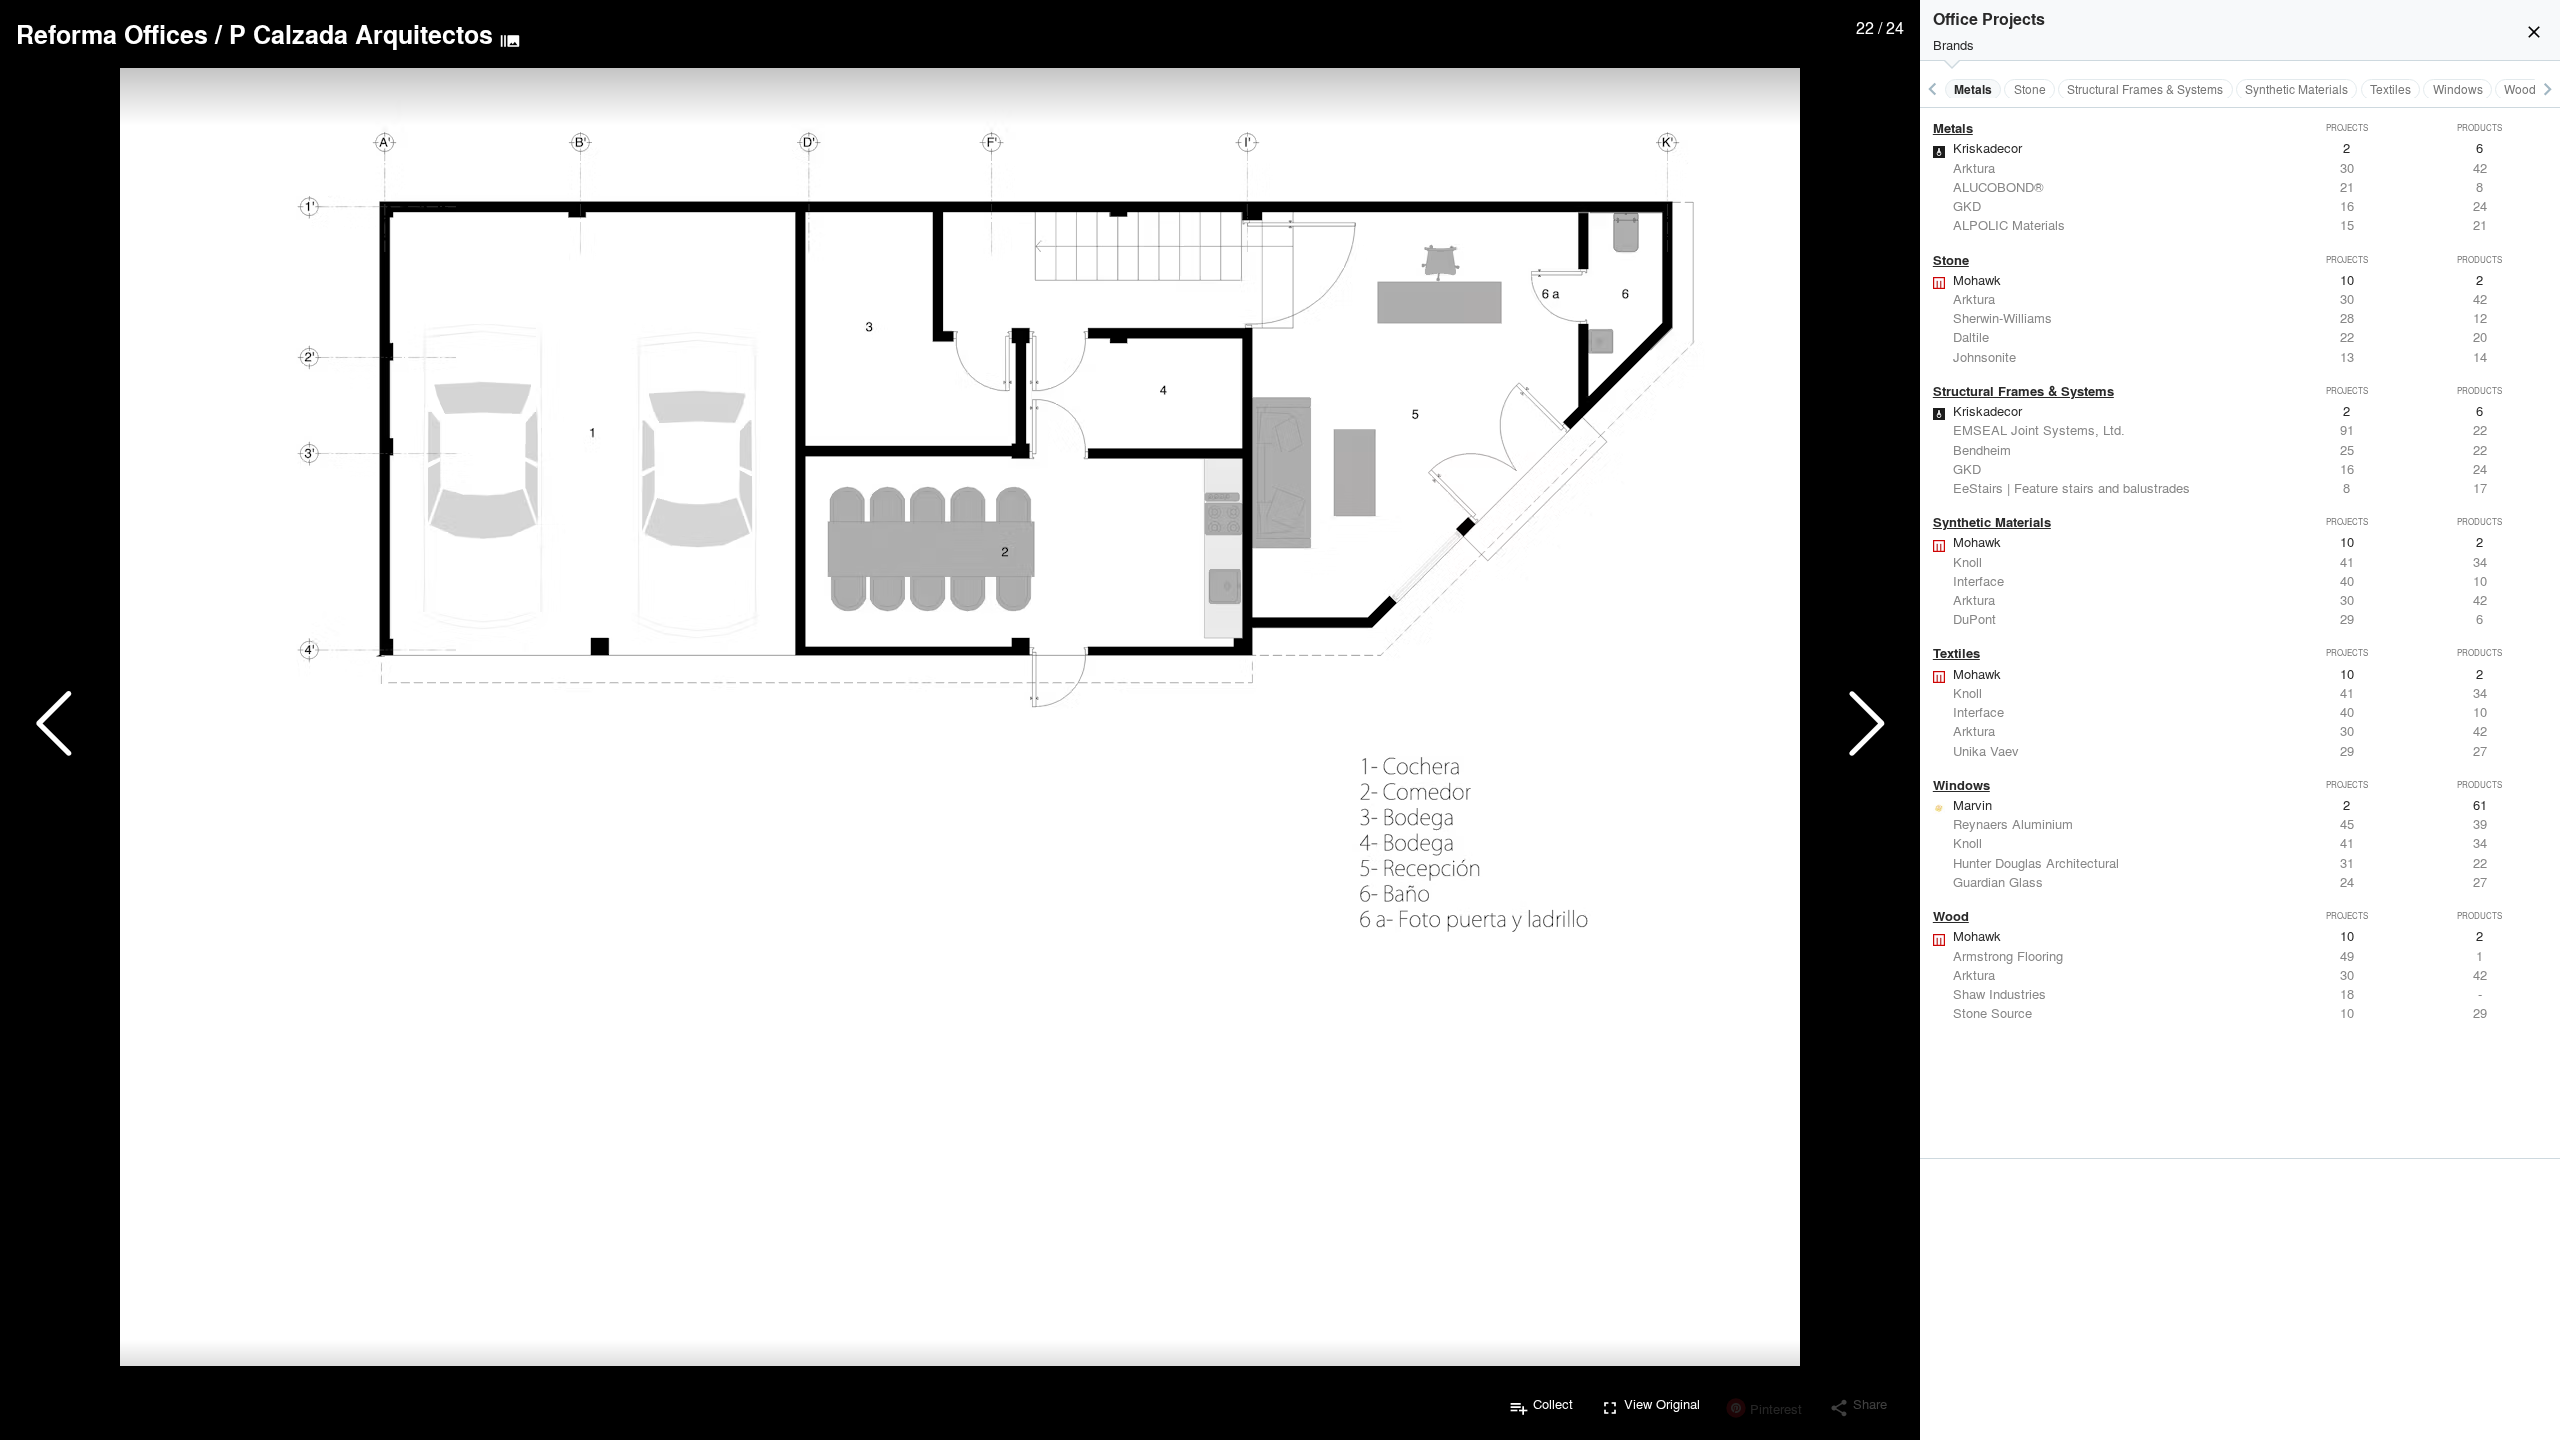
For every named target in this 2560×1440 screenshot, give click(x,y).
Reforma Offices (112, 34)
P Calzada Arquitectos (361, 34)
